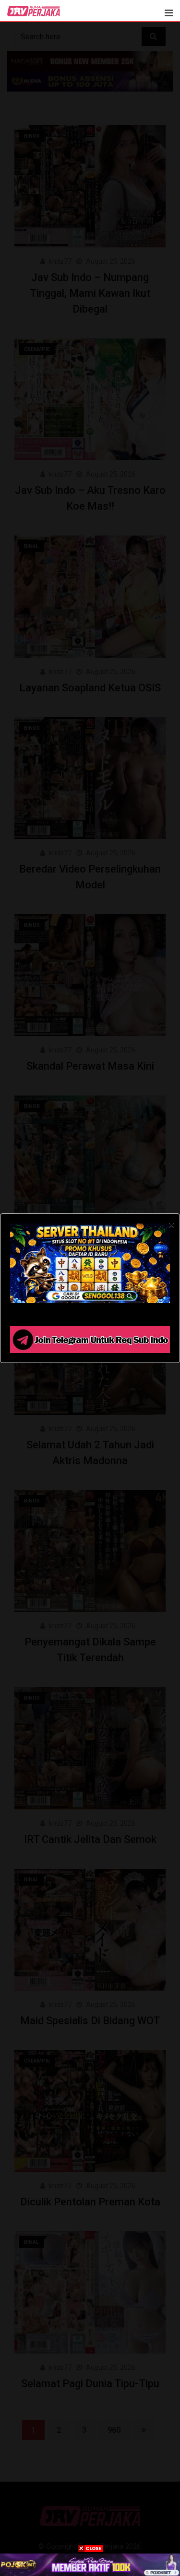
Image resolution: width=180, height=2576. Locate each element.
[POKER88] (90, 2564)
